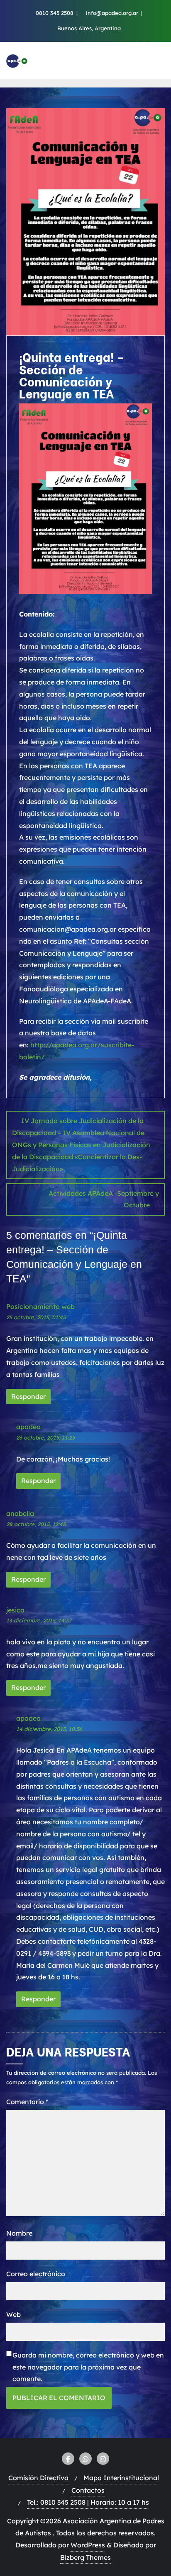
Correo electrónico (36, 2274)
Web (13, 2314)
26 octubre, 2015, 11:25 (45, 1437)
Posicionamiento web (40, 1306)
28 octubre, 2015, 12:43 (36, 1524)
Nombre (19, 2233)
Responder (28, 1396)
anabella (20, 1513)
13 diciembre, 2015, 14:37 (39, 1620)
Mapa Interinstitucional (121, 2478)
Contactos (88, 2490)
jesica (15, 1610)
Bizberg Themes (85, 2557)
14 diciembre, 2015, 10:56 (49, 1729)
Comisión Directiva (38, 2478)
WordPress (88, 2545)
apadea (28, 1427)
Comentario (27, 2102)
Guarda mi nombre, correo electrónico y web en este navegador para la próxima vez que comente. (88, 2367)
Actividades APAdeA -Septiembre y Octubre (104, 1199)
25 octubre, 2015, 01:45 (36, 1317)
